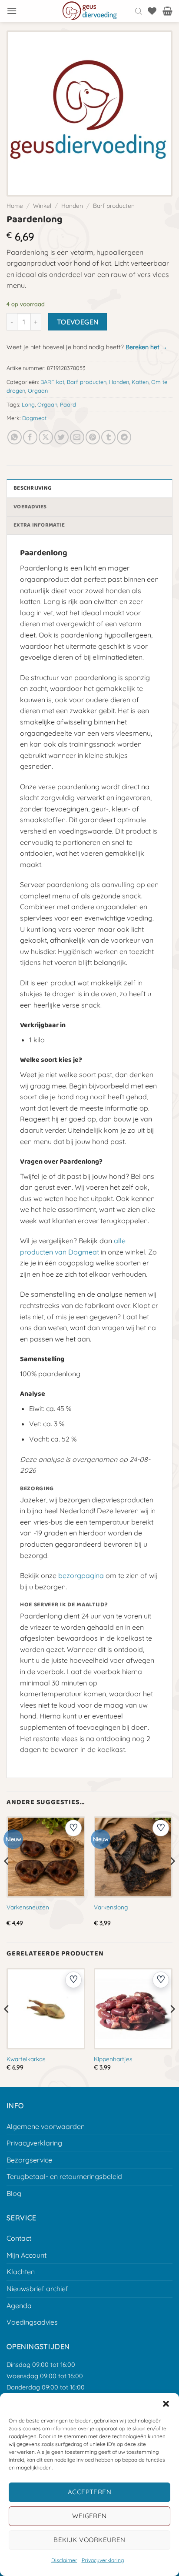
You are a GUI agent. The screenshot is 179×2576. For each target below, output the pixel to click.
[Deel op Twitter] (61, 437)
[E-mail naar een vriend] (77, 437)
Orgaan (38, 390)
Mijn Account (27, 2255)
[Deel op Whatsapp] (15, 437)
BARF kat (52, 382)
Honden (72, 205)
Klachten (21, 2272)
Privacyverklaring (103, 2560)
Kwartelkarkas (26, 2059)
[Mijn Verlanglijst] (152, 11)
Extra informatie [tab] (39, 525)
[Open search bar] (139, 11)
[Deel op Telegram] (124, 437)
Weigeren (89, 2516)
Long (28, 404)
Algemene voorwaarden (46, 2126)
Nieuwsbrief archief (37, 2289)
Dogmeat (34, 418)
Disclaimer (64, 2560)
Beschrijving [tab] (32, 488)
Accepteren (90, 2492)
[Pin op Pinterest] (93, 437)
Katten (140, 382)
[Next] (172, 1879)
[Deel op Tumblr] (108, 437)
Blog (14, 2193)
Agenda (19, 2306)
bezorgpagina (81, 1575)
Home (15, 205)
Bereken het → (146, 347)
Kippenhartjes (113, 2059)
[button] (166, 2404)
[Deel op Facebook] (30, 437)
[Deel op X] (46, 437)
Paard (68, 404)
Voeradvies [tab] (30, 507)
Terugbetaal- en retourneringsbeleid (64, 2176)
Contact (19, 2238)
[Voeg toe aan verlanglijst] (73, 1828)
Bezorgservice (29, 2160)
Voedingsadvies (32, 2322)
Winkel (42, 205)
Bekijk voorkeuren (89, 2540)
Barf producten (114, 205)
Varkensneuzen (28, 1907)
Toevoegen (78, 322)
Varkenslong (111, 1907)
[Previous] (7, 1879)
